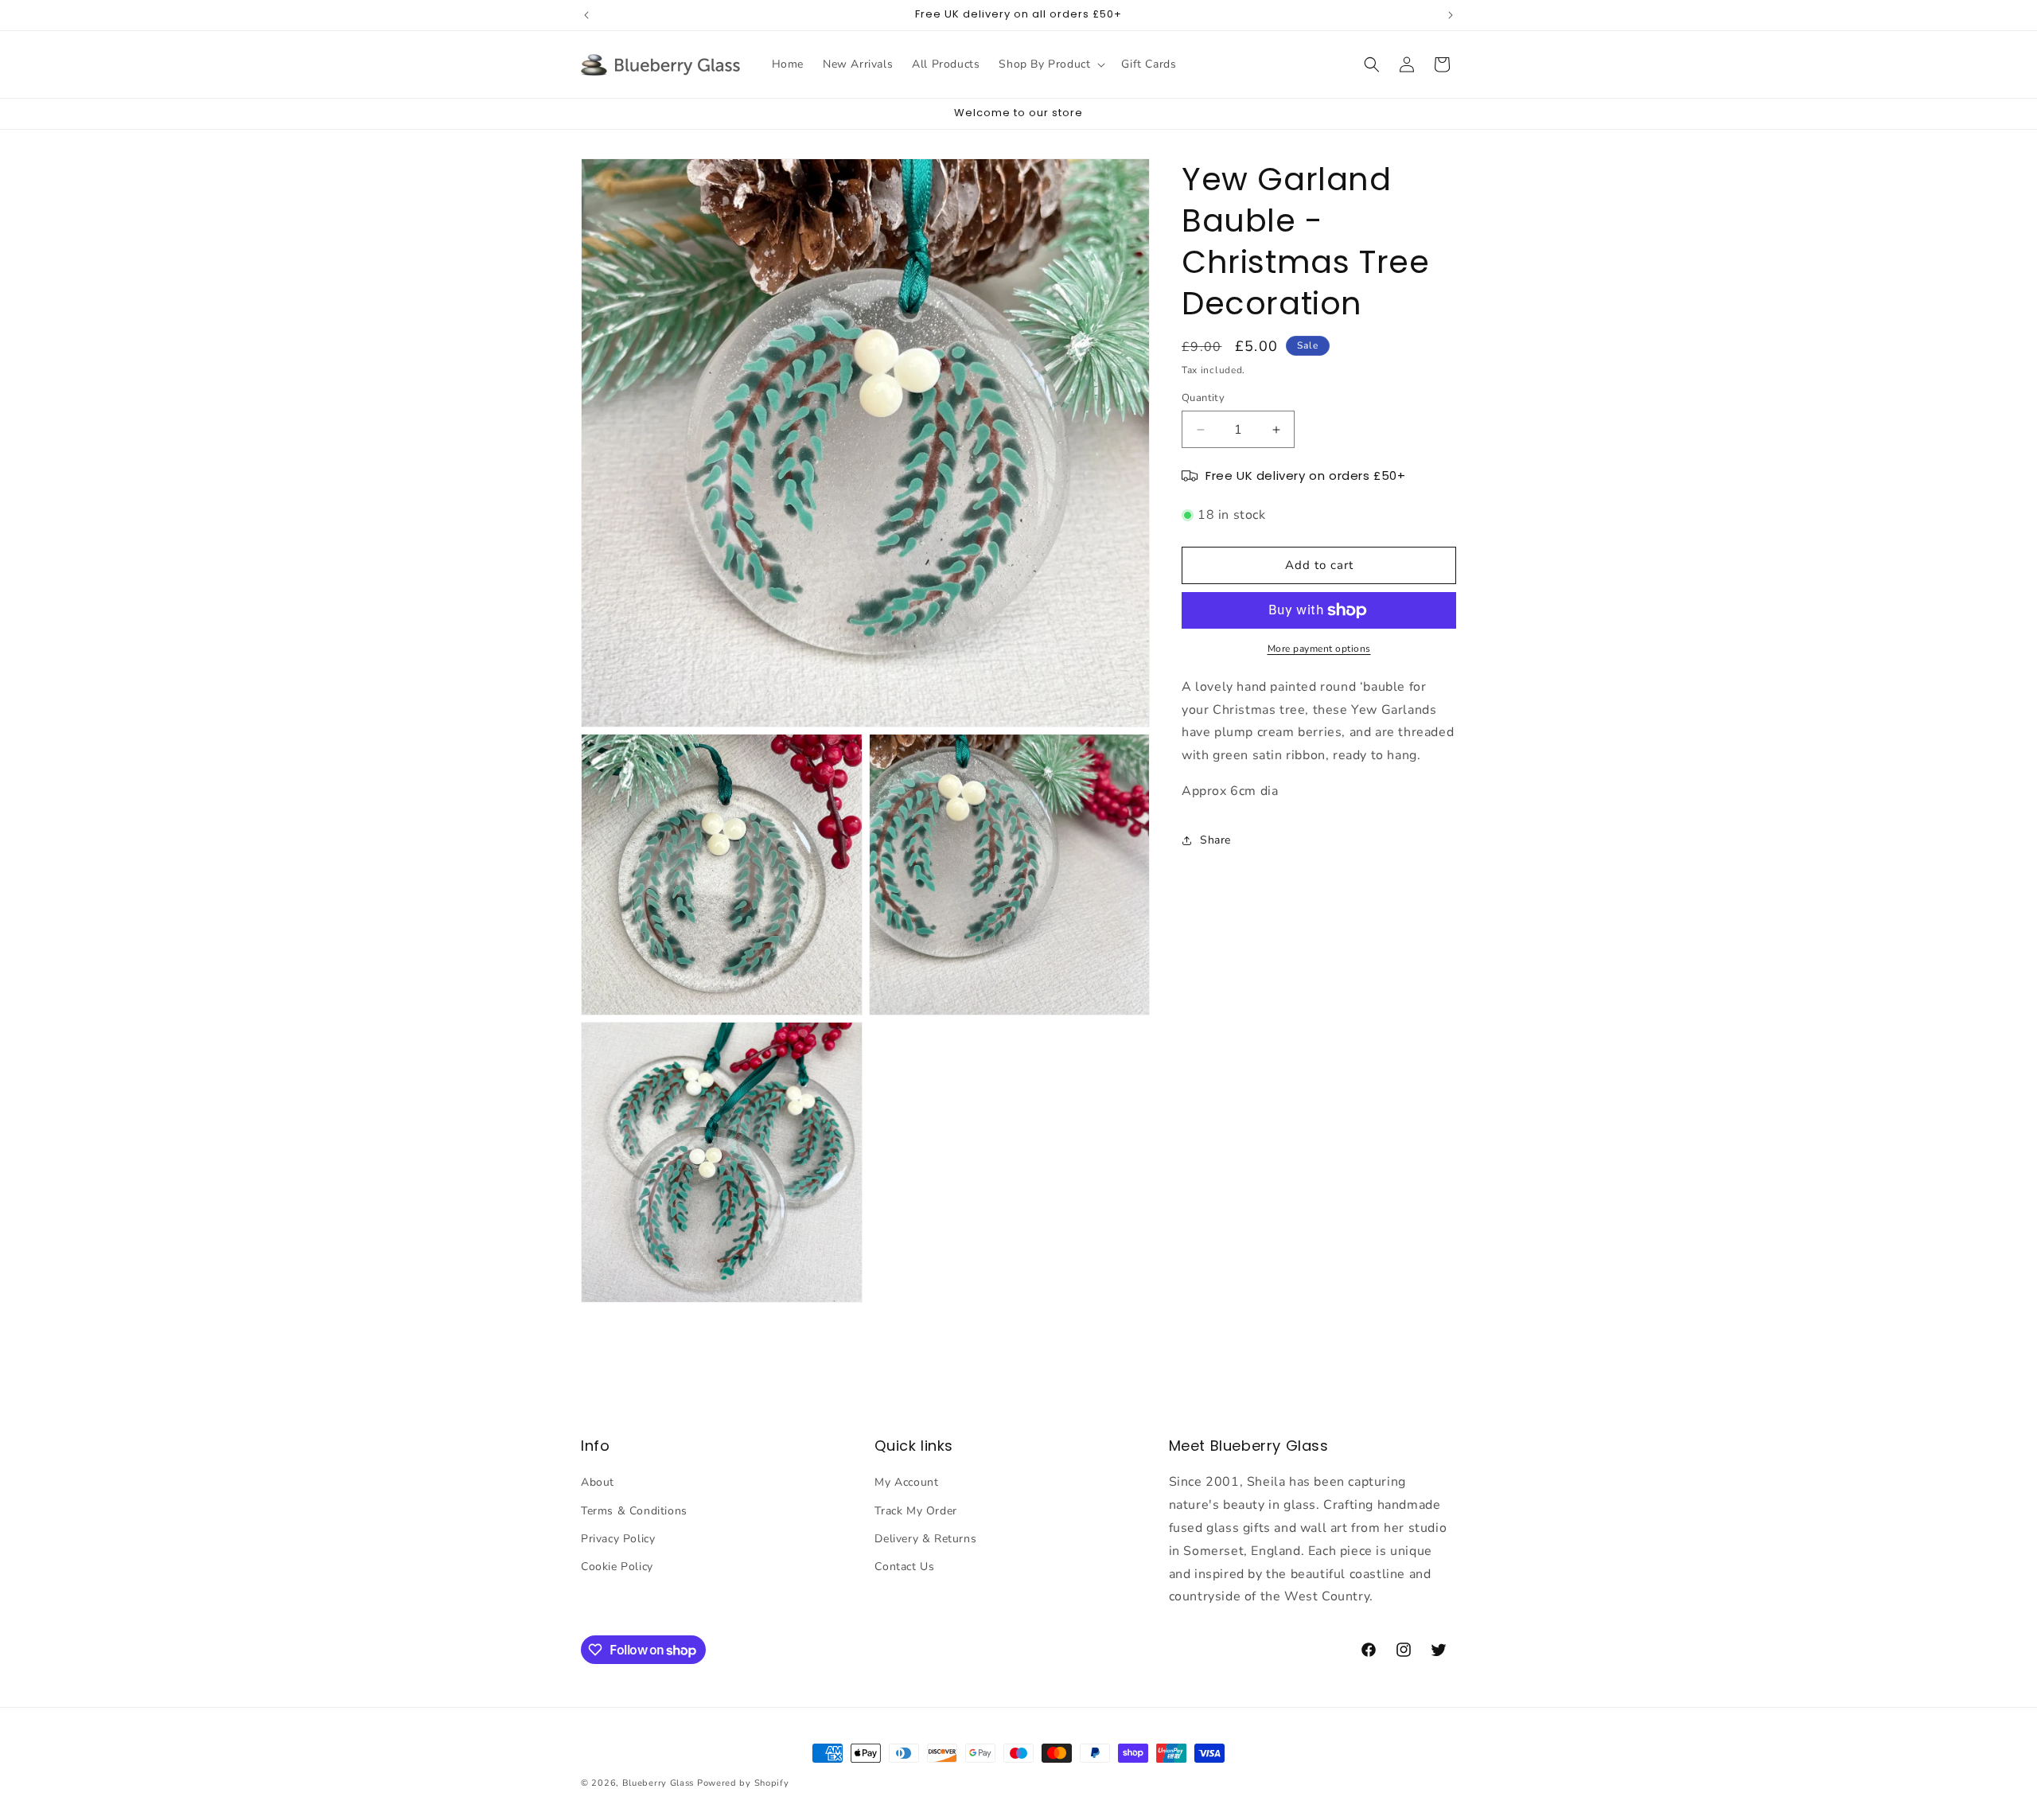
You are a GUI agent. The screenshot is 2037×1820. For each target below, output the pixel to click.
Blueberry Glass (658, 1783)
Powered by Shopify (743, 1783)
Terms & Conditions (634, 1511)
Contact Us (904, 1567)
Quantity (1203, 398)
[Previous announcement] (586, 15)
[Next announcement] (1451, 15)
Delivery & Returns (925, 1539)
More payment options (1319, 649)
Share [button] (1215, 840)
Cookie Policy (617, 1567)
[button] (1050, 64)
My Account (906, 1483)
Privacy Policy (618, 1539)
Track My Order (915, 1511)
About (598, 1483)
